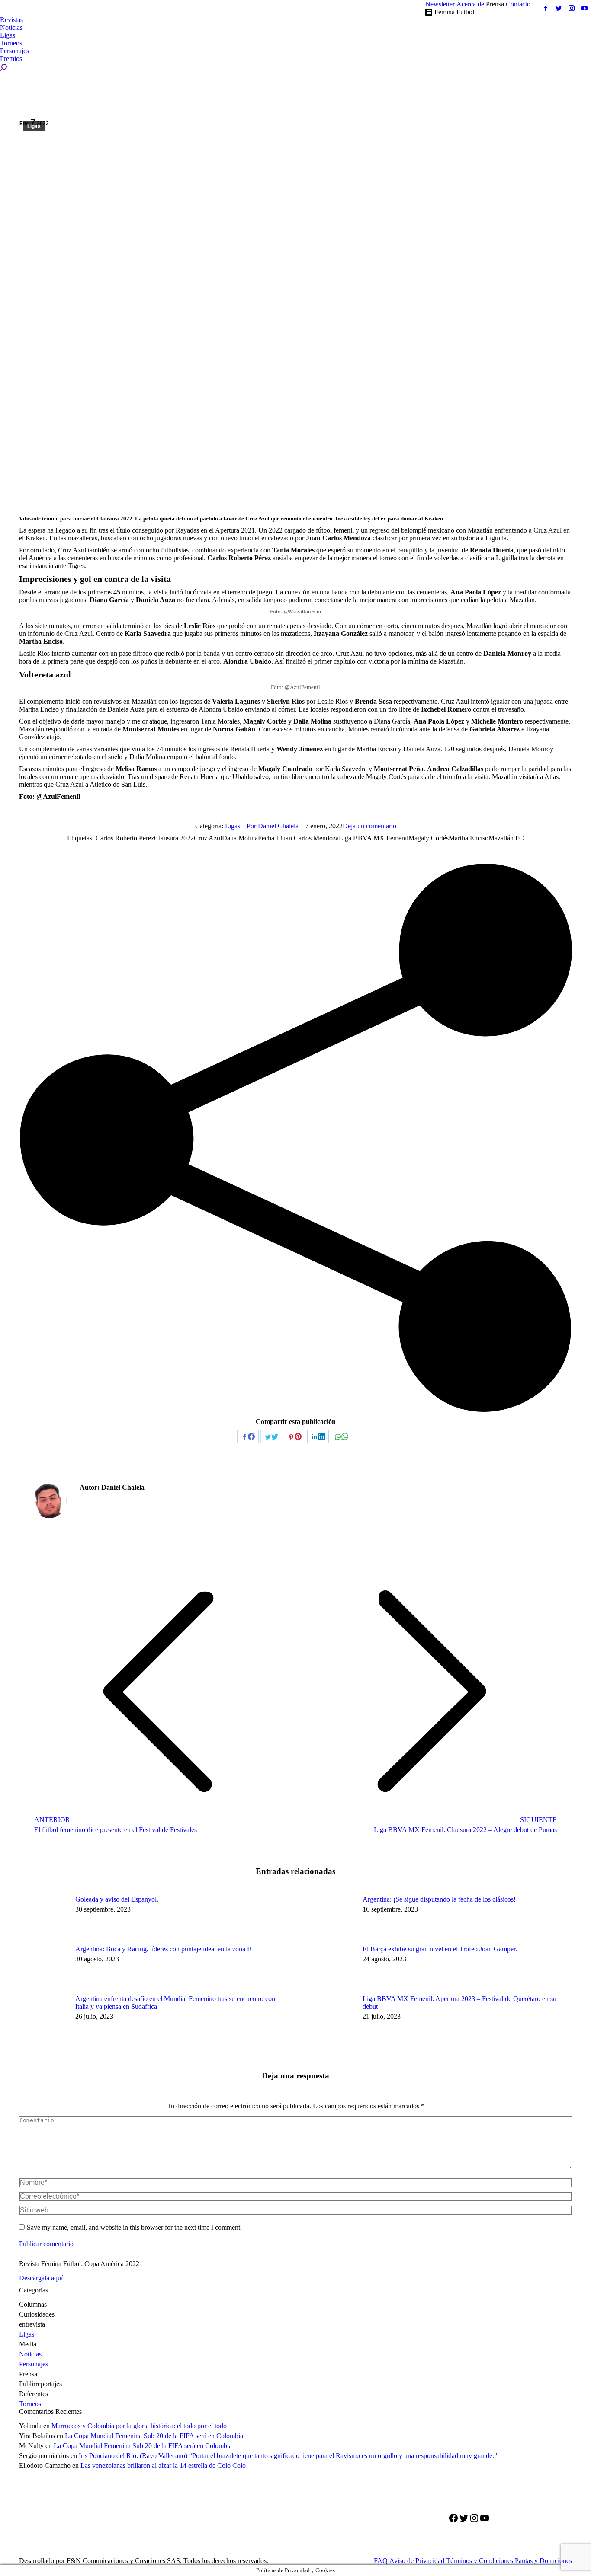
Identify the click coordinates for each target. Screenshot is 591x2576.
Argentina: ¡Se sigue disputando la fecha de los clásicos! (439, 1899)
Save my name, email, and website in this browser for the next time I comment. (134, 2227)
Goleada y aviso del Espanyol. (117, 1899)
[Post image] (43, 1915)
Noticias (30, 2354)
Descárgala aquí (41, 2278)
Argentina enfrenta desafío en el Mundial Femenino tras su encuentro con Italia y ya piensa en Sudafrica (175, 2003)
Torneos (30, 2404)
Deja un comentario (369, 826)
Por (273, 826)
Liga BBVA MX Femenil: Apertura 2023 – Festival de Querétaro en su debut (459, 2003)
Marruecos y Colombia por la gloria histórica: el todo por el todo (139, 2426)
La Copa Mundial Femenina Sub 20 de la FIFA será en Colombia (154, 2436)
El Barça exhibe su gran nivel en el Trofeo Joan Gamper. (440, 1949)
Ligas (34, 126)
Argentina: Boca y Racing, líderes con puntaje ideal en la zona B (164, 1949)
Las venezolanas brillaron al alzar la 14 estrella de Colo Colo (163, 2466)
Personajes (34, 2364)
